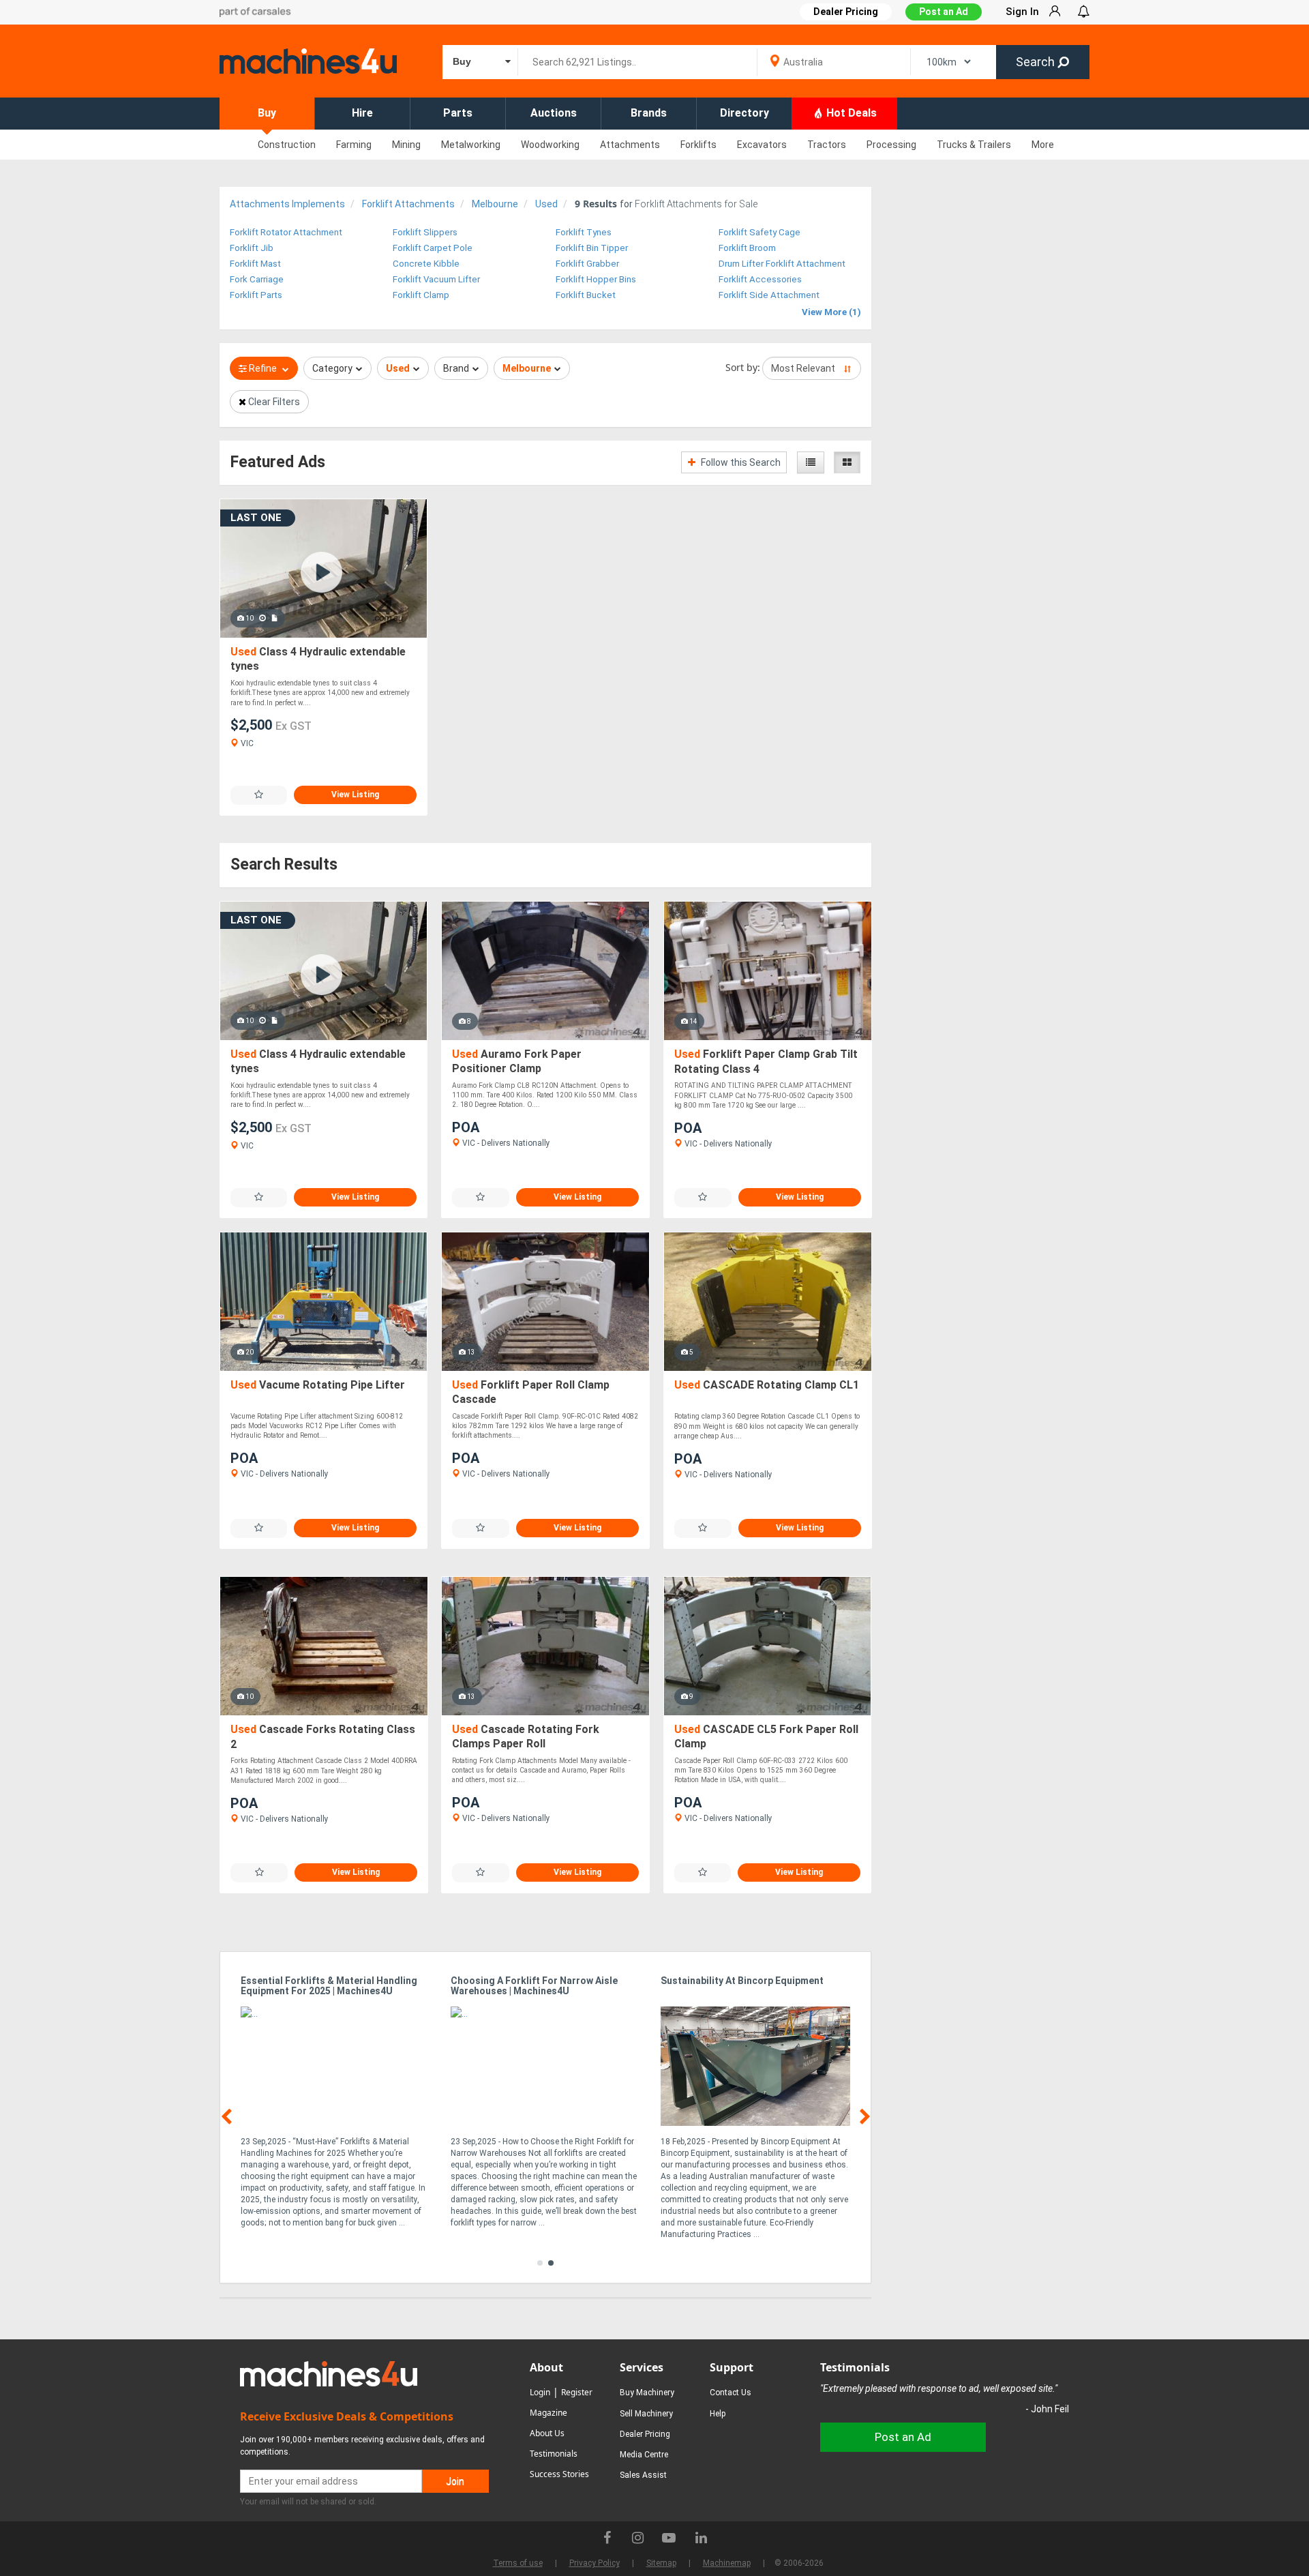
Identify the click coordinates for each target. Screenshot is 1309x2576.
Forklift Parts (256, 295)
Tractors (827, 145)
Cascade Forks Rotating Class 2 (323, 1737)
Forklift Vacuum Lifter (436, 279)
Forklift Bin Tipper (592, 248)
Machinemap (727, 2563)
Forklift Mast (255, 264)
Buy (267, 113)
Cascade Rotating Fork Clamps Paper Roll (526, 1737)
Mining (406, 145)
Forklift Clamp (421, 295)
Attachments (630, 145)
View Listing (355, 795)
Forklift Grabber (587, 264)
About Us (547, 2433)
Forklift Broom (747, 248)
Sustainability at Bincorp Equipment (742, 1981)
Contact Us (731, 2393)
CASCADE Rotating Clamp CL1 (767, 1385)
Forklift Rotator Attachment (286, 232)
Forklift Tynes (584, 232)
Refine (263, 368)
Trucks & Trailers (974, 145)
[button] (540, 2263)
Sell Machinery (646, 2414)
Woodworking (550, 145)
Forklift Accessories (760, 279)
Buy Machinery (647, 2393)
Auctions (554, 113)
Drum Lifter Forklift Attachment (782, 264)
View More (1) (831, 312)
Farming (354, 145)
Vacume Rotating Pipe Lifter (318, 1385)
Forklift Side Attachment (769, 295)
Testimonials (554, 2454)
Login (540, 2392)
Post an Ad (944, 12)
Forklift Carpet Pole (433, 248)
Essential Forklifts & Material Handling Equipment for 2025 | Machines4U (329, 1986)
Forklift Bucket (586, 295)
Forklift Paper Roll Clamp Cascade (531, 1392)
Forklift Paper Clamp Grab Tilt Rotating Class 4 (766, 1062)
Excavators (762, 145)
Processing (891, 145)
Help (718, 2414)
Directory (744, 113)
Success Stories (559, 2474)
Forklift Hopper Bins (596, 279)
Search (1037, 62)
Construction (287, 145)
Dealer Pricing (645, 2434)
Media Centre (644, 2455)
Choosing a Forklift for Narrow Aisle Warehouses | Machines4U (534, 1986)
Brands (649, 113)
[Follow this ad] (259, 795)
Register (577, 2392)
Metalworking (471, 145)
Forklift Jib (252, 248)
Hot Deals (850, 113)
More (1043, 145)
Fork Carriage (257, 279)
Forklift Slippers (425, 232)
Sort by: (743, 367)
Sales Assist (643, 2475)
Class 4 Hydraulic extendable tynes (318, 659)
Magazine (548, 2413)
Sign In (1022, 12)
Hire (362, 113)
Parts (458, 113)
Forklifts (698, 145)
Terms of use (518, 2563)
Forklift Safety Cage (759, 232)
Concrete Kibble (426, 264)
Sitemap (661, 2563)
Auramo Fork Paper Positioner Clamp (517, 1062)
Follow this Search (740, 462)
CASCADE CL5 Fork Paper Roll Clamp (766, 1737)
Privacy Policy (595, 2563)
